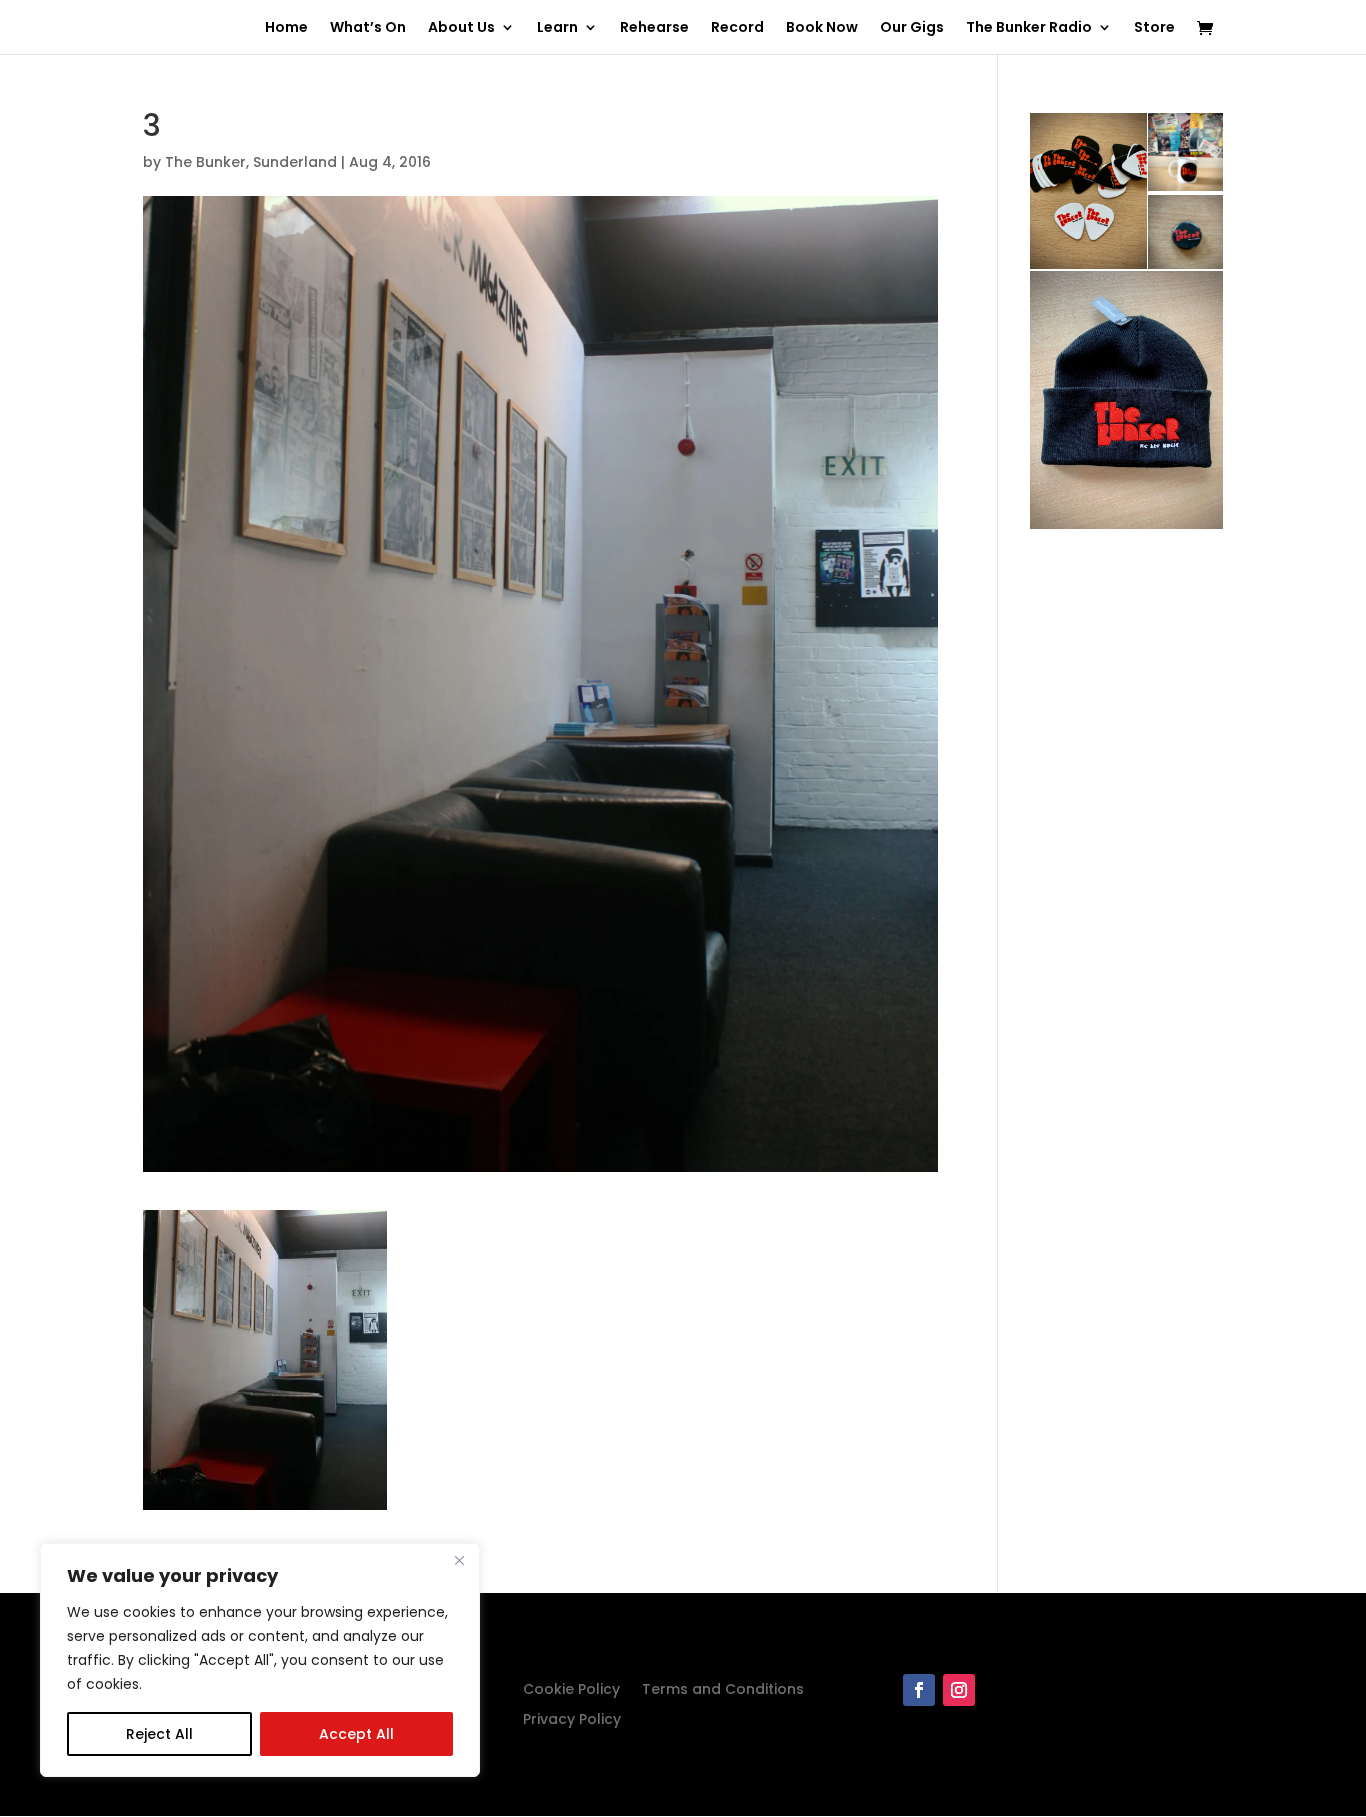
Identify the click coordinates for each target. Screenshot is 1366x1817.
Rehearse (654, 28)
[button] (265, 1360)
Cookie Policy (571, 1690)
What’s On (368, 28)
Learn (557, 28)
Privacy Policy (572, 1720)
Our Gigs (912, 28)
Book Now (822, 28)
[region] (260, 1660)
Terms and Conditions (723, 1690)
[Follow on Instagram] (959, 1690)
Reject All (159, 1734)
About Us (461, 28)
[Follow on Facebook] (919, 1690)
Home (286, 28)
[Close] (459, 1560)
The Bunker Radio (1029, 28)
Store (1154, 28)
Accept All (356, 1734)
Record (737, 28)
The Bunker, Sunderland (251, 162)
